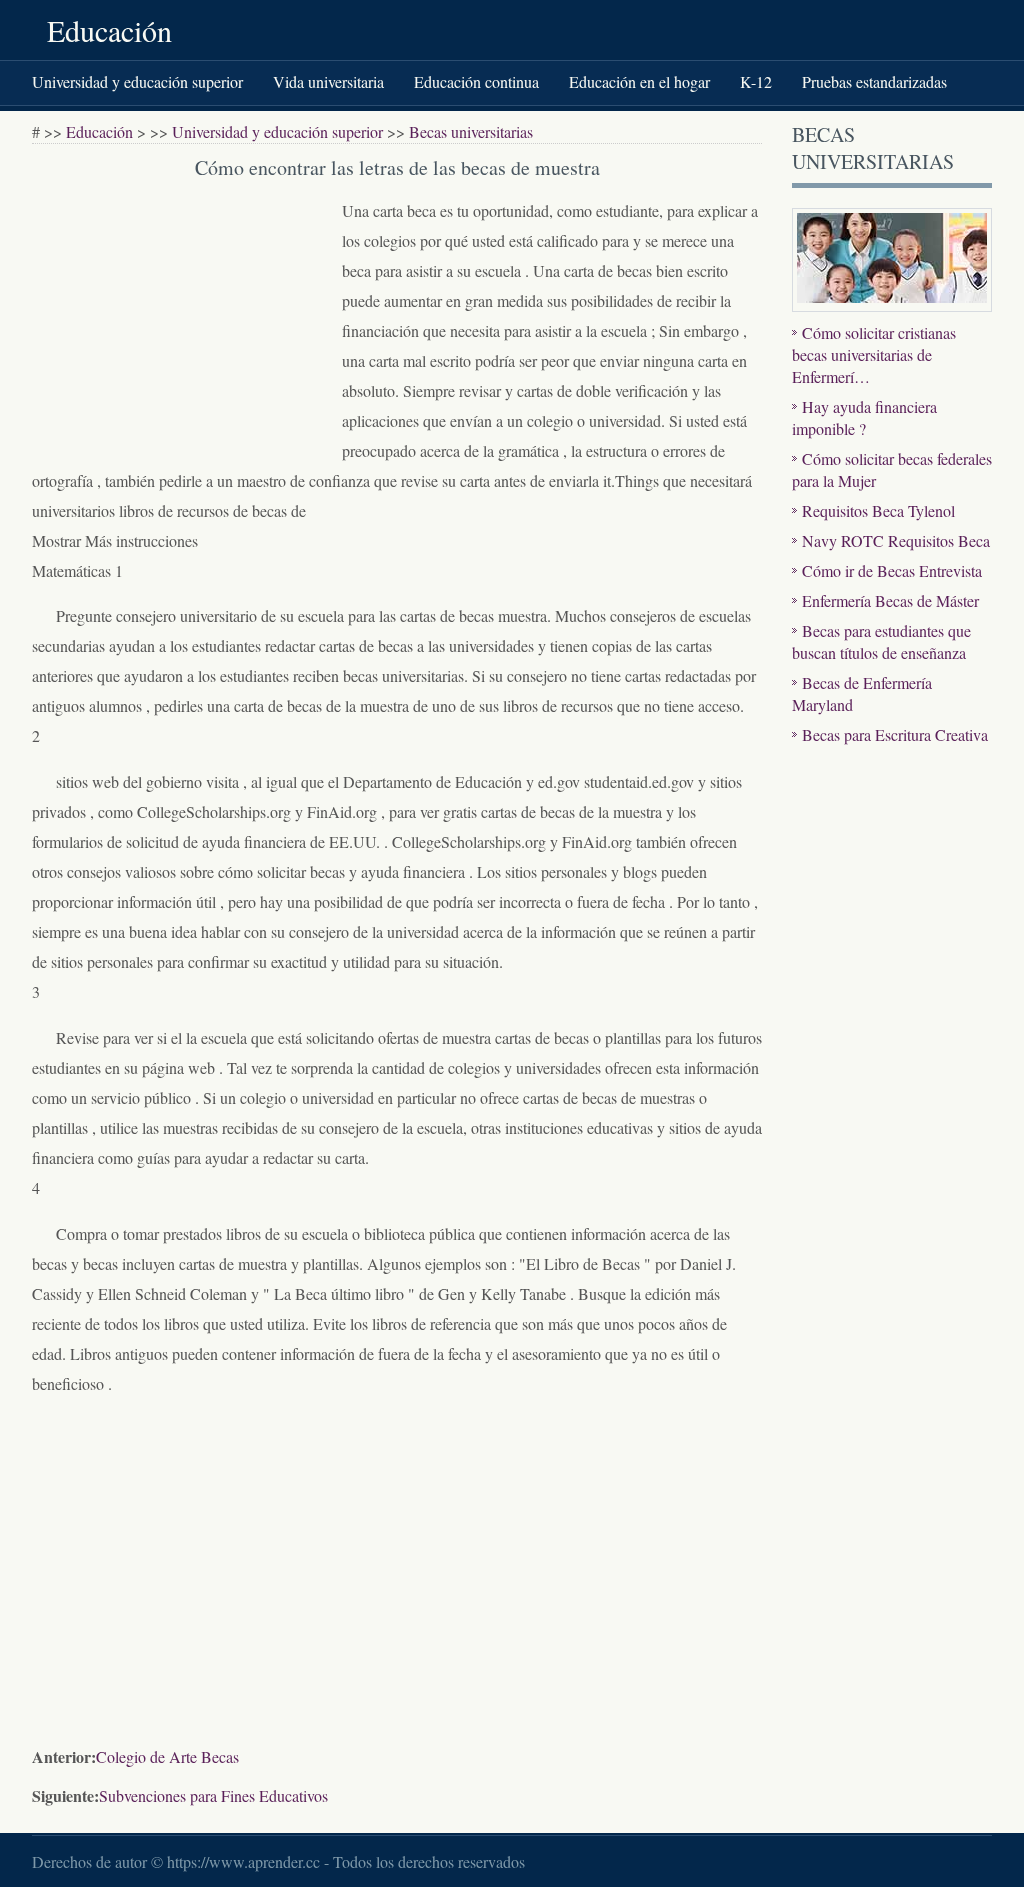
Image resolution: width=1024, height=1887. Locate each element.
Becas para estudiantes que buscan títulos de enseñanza (881, 641)
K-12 (756, 81)
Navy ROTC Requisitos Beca (896, 540)
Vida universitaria (328, 81)
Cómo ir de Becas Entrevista (892, 570)
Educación (109, 30)
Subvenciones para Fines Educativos (213, 1795)
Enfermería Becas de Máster (890, 600)
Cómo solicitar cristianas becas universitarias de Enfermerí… (874, 354)
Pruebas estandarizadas (874, 81)
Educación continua (476, 81)
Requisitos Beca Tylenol (878, 510)
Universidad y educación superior (137, 81)
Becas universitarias (471, 131)
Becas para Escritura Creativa (895, 734)
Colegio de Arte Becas (167, 1756)
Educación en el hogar (639, 81)
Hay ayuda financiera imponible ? (864, 417)
